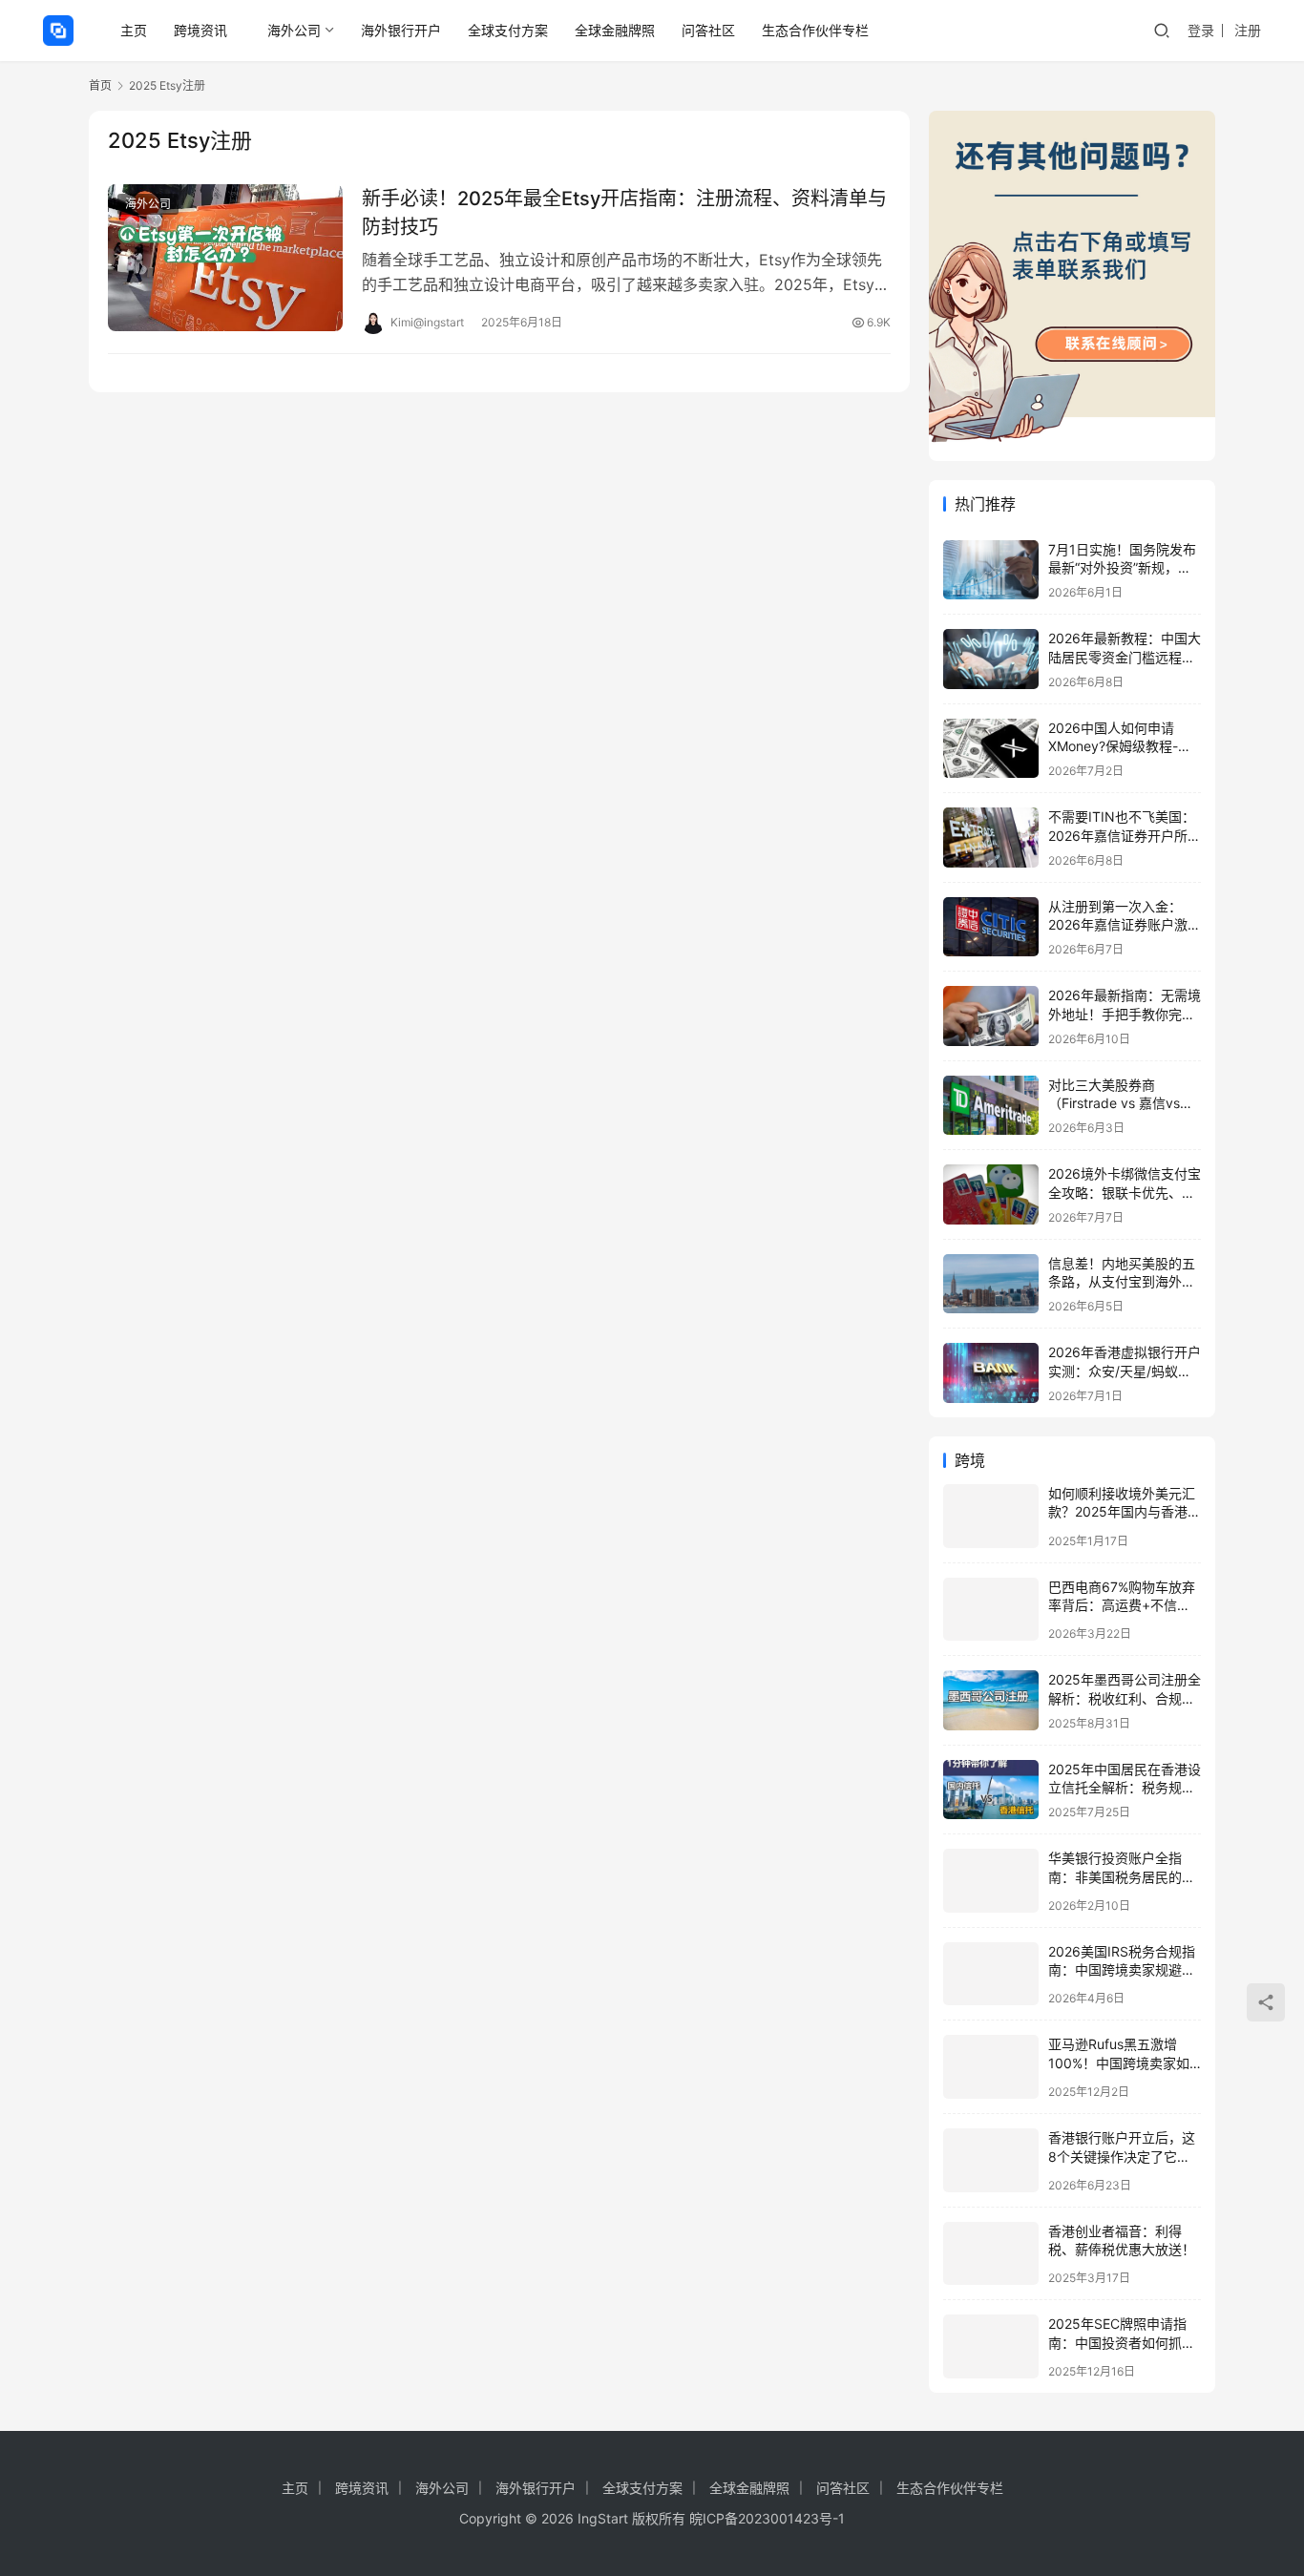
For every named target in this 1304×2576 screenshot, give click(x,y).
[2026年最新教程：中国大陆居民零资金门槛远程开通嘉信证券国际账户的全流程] (991, 659)
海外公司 (294, 30)
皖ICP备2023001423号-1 (767, 2518)
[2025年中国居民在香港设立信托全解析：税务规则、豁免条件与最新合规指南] (991, 1790)
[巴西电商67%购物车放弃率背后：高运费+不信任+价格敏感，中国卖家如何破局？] (991, 1610)
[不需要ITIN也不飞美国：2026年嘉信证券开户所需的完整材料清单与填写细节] (991, 838)
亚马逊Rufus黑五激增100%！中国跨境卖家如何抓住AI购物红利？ (1119, 2063)
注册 (1248, 30)
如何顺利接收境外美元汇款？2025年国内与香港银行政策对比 (1125, 1512)
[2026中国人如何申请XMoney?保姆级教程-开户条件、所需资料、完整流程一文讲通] (991, 749)
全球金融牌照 (615, 30)
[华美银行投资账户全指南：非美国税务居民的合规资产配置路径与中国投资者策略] (991, 1881)
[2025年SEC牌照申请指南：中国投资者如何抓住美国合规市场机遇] (991, 2346)
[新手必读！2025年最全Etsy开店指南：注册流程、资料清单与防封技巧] (225, 258)
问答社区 (708, 30)
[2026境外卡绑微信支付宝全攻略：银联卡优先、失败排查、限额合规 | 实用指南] (991, 1194)
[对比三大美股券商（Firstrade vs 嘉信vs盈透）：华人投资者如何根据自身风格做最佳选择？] (991, 1106)
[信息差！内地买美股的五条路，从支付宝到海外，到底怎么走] (991, 1284)
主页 (134, 30)
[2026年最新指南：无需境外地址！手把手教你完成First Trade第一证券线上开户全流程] (991, 1016)
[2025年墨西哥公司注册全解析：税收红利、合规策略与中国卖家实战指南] (991, 1700)
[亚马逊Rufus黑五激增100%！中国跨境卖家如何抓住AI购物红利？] (991, 2067)
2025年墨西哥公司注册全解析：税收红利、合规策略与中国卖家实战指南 (1125, 1698)
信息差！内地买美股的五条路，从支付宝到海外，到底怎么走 (1122, 1282)
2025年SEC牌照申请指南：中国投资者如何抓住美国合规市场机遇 (1122, 2342)
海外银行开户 (401, 30)
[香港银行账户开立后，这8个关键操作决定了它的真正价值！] (991, 2160)
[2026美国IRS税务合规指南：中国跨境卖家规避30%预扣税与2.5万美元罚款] (991, 1974)
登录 (1201, 30)
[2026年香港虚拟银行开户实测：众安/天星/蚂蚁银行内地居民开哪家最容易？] (991, 1373)
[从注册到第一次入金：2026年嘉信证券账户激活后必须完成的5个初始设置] (991, 927)
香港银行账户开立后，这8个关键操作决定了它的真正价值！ (1122, 2156)
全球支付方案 (508, 30)
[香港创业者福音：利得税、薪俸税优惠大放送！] (991, 2254)
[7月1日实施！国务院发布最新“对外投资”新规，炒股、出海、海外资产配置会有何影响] (991, 570)
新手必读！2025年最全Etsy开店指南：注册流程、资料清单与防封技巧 (624, 212)
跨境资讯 (200, 30)
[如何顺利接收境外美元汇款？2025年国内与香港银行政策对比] (991, 1516)
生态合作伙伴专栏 (815, 30)
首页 (100, 85)
